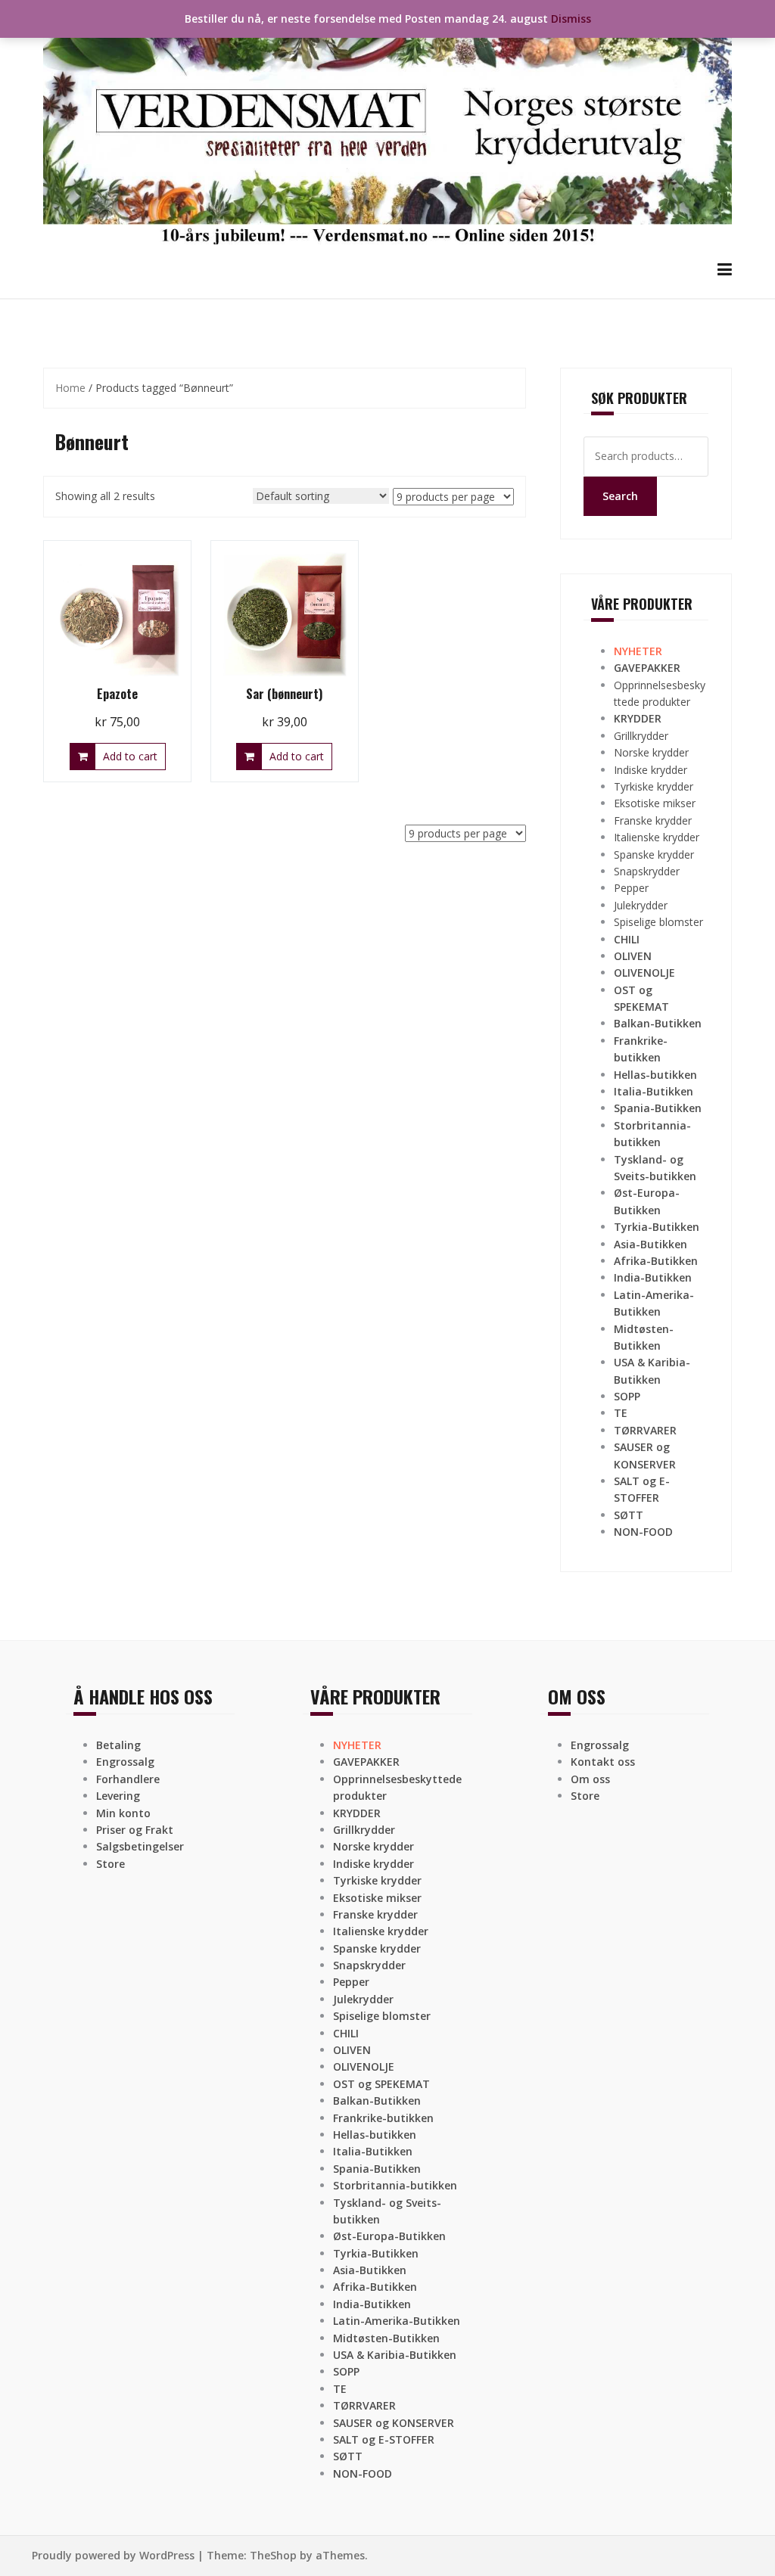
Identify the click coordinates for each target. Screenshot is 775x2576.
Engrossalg (125, 1762)
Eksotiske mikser (655, 803)
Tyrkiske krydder (654, 786)
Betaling (118, 1745)
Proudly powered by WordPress (113, 2555)
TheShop (273, 2555)
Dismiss (571, 19)
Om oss (590, 1779)
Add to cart (130, 756)
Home (70, 388)
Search (620, 496)
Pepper (631, 888)
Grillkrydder (641, 736)
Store (110, 1864)
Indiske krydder (651, 770)
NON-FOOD (643, 1532)
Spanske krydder (654, 855)
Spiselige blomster (658, 922)
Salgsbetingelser (140, 1846)
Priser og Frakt (135, 1830)
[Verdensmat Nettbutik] (387, 128)
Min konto (123, 1813)
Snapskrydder (647, 871)
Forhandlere (128, 1779)
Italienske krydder (657, 837)
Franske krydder (653, 820)
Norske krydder (651, 752)
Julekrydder (641, 905)
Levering (118, 1796)
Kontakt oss (603, 1762)
